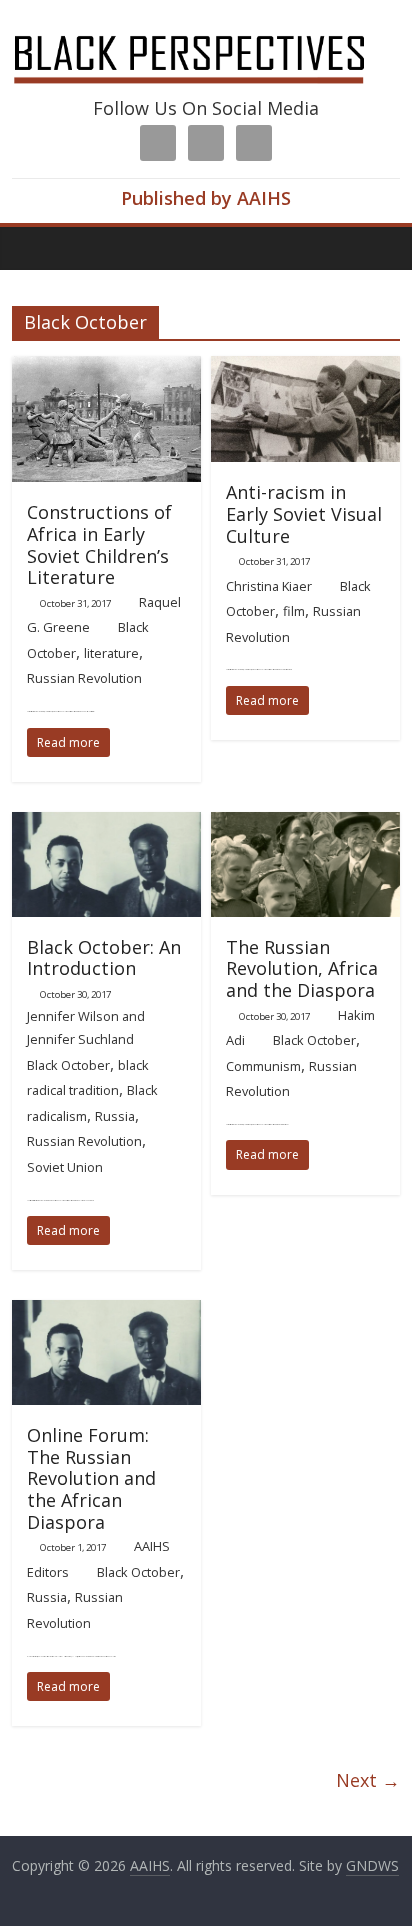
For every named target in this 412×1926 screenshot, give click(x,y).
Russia (115, 1116)
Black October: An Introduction (104, 958)
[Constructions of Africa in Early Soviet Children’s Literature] (106, 368)
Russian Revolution (84, 678)
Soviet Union (65, 1167)
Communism (263, 1066)
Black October (68, 1065)
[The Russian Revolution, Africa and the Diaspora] (305, 824)
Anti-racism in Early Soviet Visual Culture (304, 513)
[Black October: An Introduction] (106, 824)
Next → (368, 1780)
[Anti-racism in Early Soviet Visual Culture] (305, 368)
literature (111, 653)
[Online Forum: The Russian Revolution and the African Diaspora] (106, 1312)
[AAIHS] (205, 32)
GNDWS (372, 1865)
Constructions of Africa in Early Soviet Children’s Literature (99, 544)
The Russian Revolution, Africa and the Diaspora (302, 968)
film (294, 611)
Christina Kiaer (269, 586)
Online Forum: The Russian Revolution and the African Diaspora (91, 1478)
